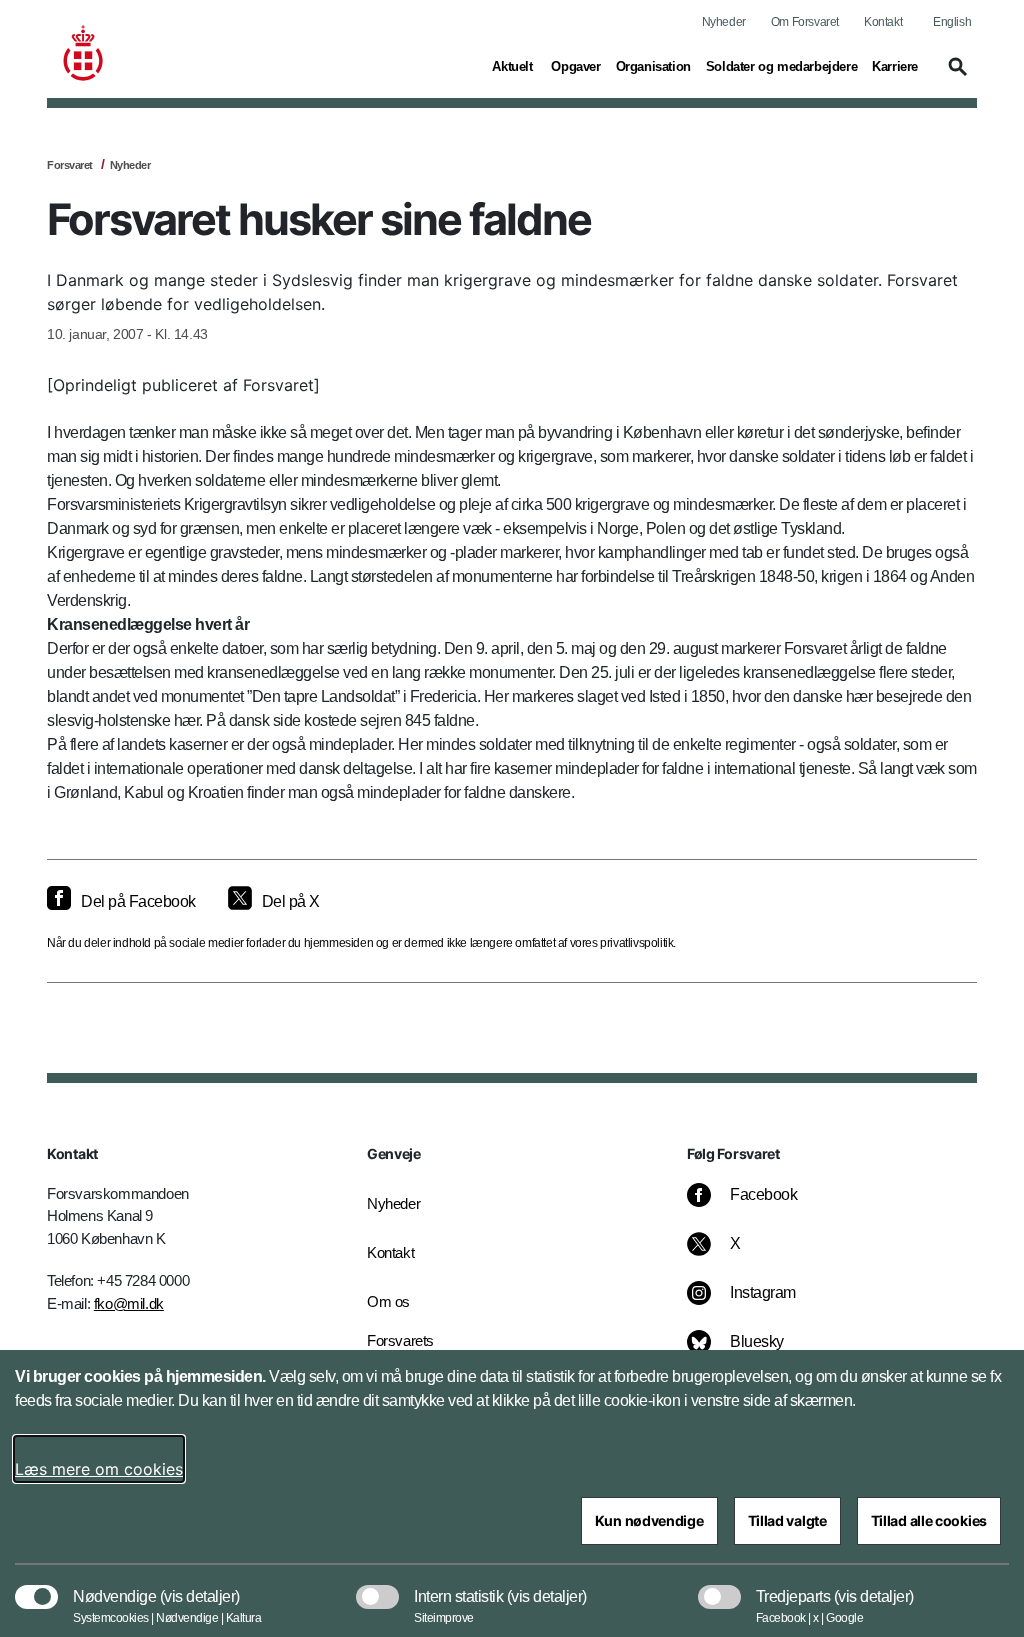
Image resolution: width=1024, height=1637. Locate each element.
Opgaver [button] (575, 66)
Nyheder (724, 22)
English (952, 22)
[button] (955, 76)
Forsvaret (70, 165)
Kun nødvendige (649, 1520)
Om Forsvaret (805, 22)
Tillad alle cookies (929, 1520)
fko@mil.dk (129, 1303)
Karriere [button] (895, 66)
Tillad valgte (787, 1520)
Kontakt (883, 22)
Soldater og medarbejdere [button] (781, 66)
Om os (388, 1301)
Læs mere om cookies (99, 1469)
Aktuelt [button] (514, 66)
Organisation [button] (653, 66)
